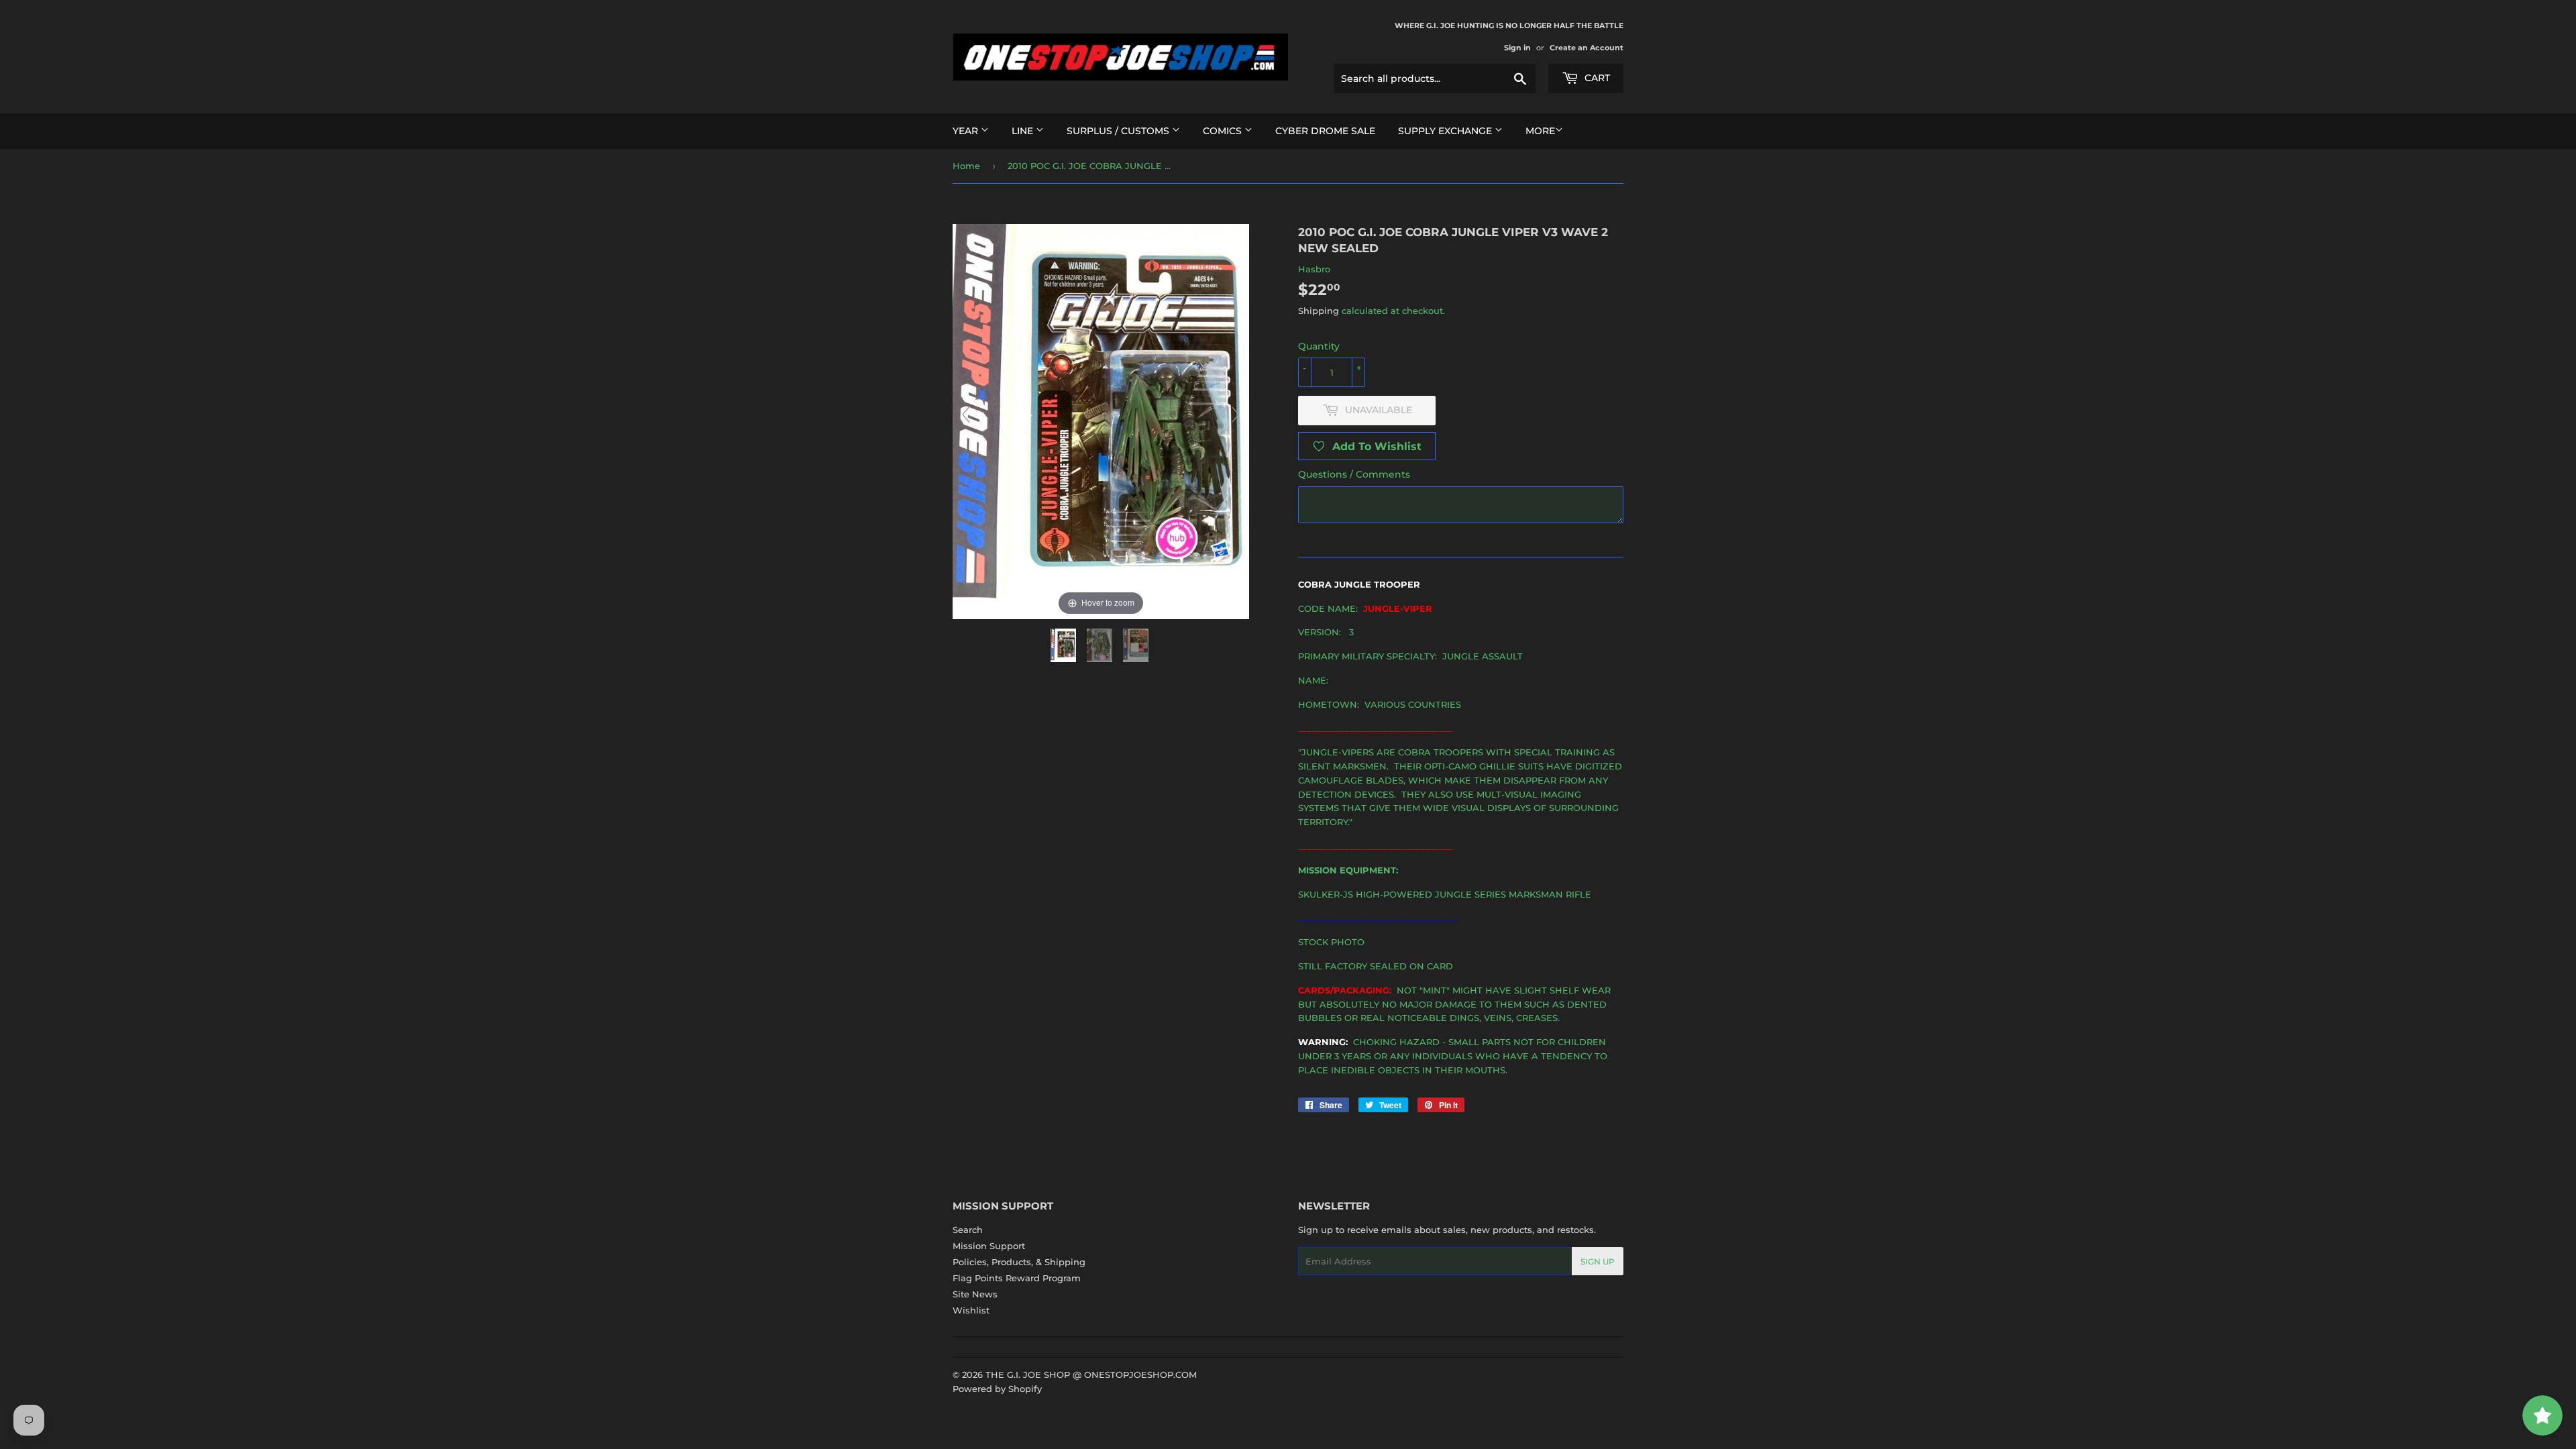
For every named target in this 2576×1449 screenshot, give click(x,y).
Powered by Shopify (997, 1389)
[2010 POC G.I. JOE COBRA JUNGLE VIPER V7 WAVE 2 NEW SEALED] (1065, 645)
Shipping (1319, 311)
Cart (1596, 78)
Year (967, 131)
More (1540, 131)
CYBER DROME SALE (1325, 131)
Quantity (1319, 346)
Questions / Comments (1354, 474)
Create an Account (1587, 48)
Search (968, 1230)
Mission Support (989, 1246)
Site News (975, 1294)
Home (966, 166)
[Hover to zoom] (1101, 421)
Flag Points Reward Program (1017, 1278)
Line (1024, 131)
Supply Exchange (1446, 131)
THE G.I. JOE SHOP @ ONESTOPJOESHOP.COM (1091, 1375)
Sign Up (1598, 1262)
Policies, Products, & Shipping (1019, 1262)
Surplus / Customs (1119, 131)
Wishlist (971, 1310)
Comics (1224, 131)
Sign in (1517, 48)
